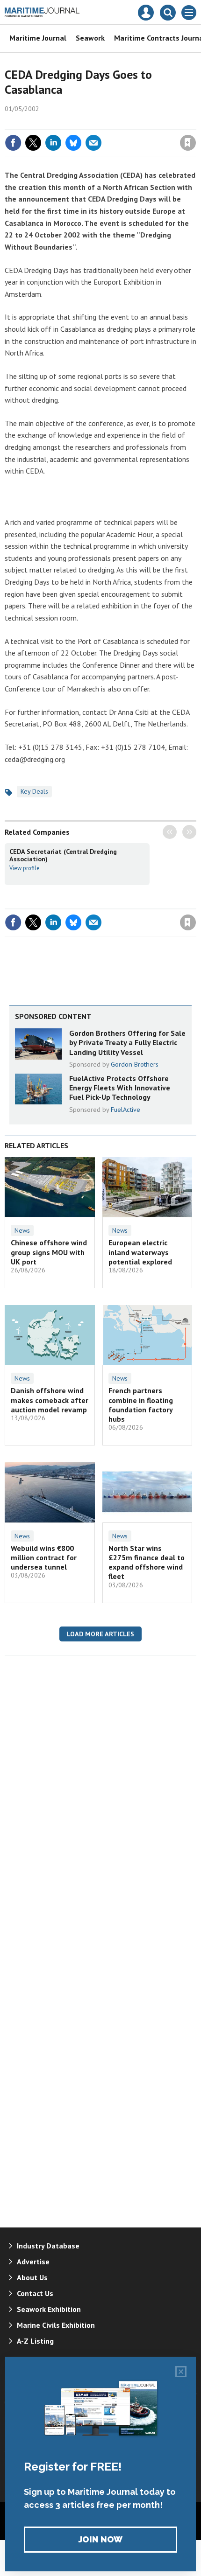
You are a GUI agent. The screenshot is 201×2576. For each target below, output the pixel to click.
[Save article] (188, 143)
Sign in (78, 123)
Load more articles (100, 1634)
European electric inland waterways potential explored (140, 1252)
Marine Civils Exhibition (56, 2325)
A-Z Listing (35, 2341)
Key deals (34, 791)
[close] (195, 123)
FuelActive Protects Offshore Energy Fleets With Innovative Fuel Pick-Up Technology (120, 1088)
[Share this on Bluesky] (73, 143)
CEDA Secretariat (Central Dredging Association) (63, 855)
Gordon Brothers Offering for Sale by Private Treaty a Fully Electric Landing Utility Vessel (127, 1043)
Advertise (33, 2262)
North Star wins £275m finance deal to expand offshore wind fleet (147, 1562)
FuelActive (126, 1110)
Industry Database (48, 2246)
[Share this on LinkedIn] (53, 143)
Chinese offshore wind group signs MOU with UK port (49, 1252)
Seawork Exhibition (49, 2309)
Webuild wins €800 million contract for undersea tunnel (44, 1558)
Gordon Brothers (135, 1064)
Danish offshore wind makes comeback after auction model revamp (50, 1400)
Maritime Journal (38, 38)
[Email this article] (93, 143)
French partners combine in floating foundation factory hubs (141, 1405)
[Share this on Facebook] (13, 143)
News (22, 1230)
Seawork (90, 38)
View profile (25, 868)
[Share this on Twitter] (33, 143)
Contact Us (35, 2293)
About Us (32, 2277)
